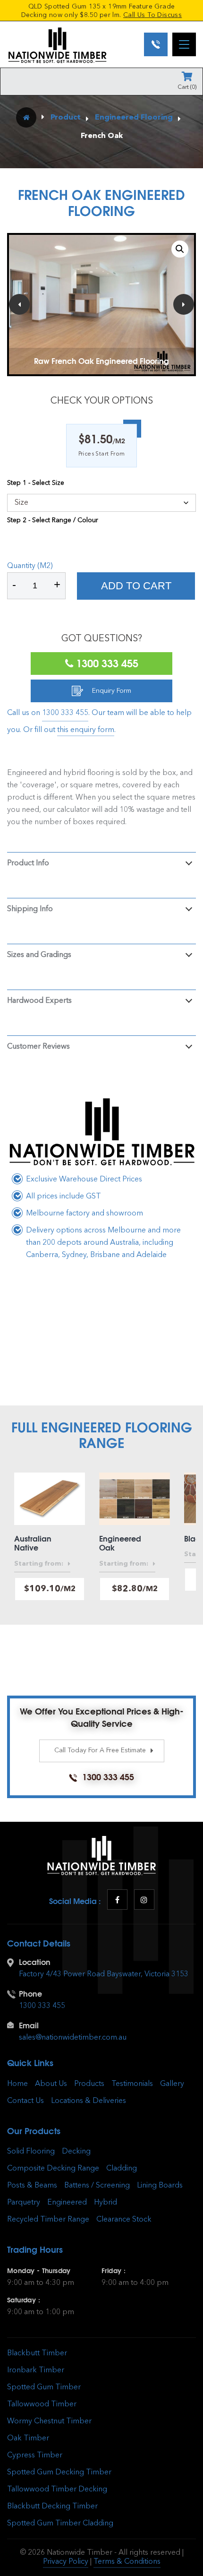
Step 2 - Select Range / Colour (53, 520)
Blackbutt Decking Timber (52, 2507)
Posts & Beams (32, 2186)
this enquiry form (86, 730)
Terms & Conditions (127, 2562)
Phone (30, 1994)
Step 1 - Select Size (36, 483)
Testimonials (132, 2084)
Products (89, 2084)
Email (29, 2025)
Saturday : (24, 2300)
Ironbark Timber (36, 2370)
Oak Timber (28, 2438)
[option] (101, 304)
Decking (76, 2152)
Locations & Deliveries (89, 2101)
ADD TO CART (136, 586)
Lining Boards (160, 2186)
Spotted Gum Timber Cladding (60, 2524)
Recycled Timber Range (48, 2220)
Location (35, 1962)
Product (66, 118)
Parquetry (24, 2203)
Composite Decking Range (53, 2169)
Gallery (172, 2084)
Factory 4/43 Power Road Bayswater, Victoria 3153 (104, 1974)
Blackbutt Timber (37, 2353)
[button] (180, 249)
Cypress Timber (35, 2455)
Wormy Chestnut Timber (49, 2421)
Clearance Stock (124, 2220)
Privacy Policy (66, 2562)
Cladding (122, 2169)
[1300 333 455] (156, 44)
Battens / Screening (97, 2186)
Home (17, 2084)
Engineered (67, 2203)
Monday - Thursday (39, 2271)
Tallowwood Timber (42, 2404)
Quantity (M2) (30, 566)
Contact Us (25, 2101)
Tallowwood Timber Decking (57, 2490)
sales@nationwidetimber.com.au (73, 2038)
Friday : (114, 2271)
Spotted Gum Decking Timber (59, 2473)
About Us (51, 2084)
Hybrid (106, 2203)
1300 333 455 (106, 663)
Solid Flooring (31, 2152)
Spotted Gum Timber (44, 2387)
